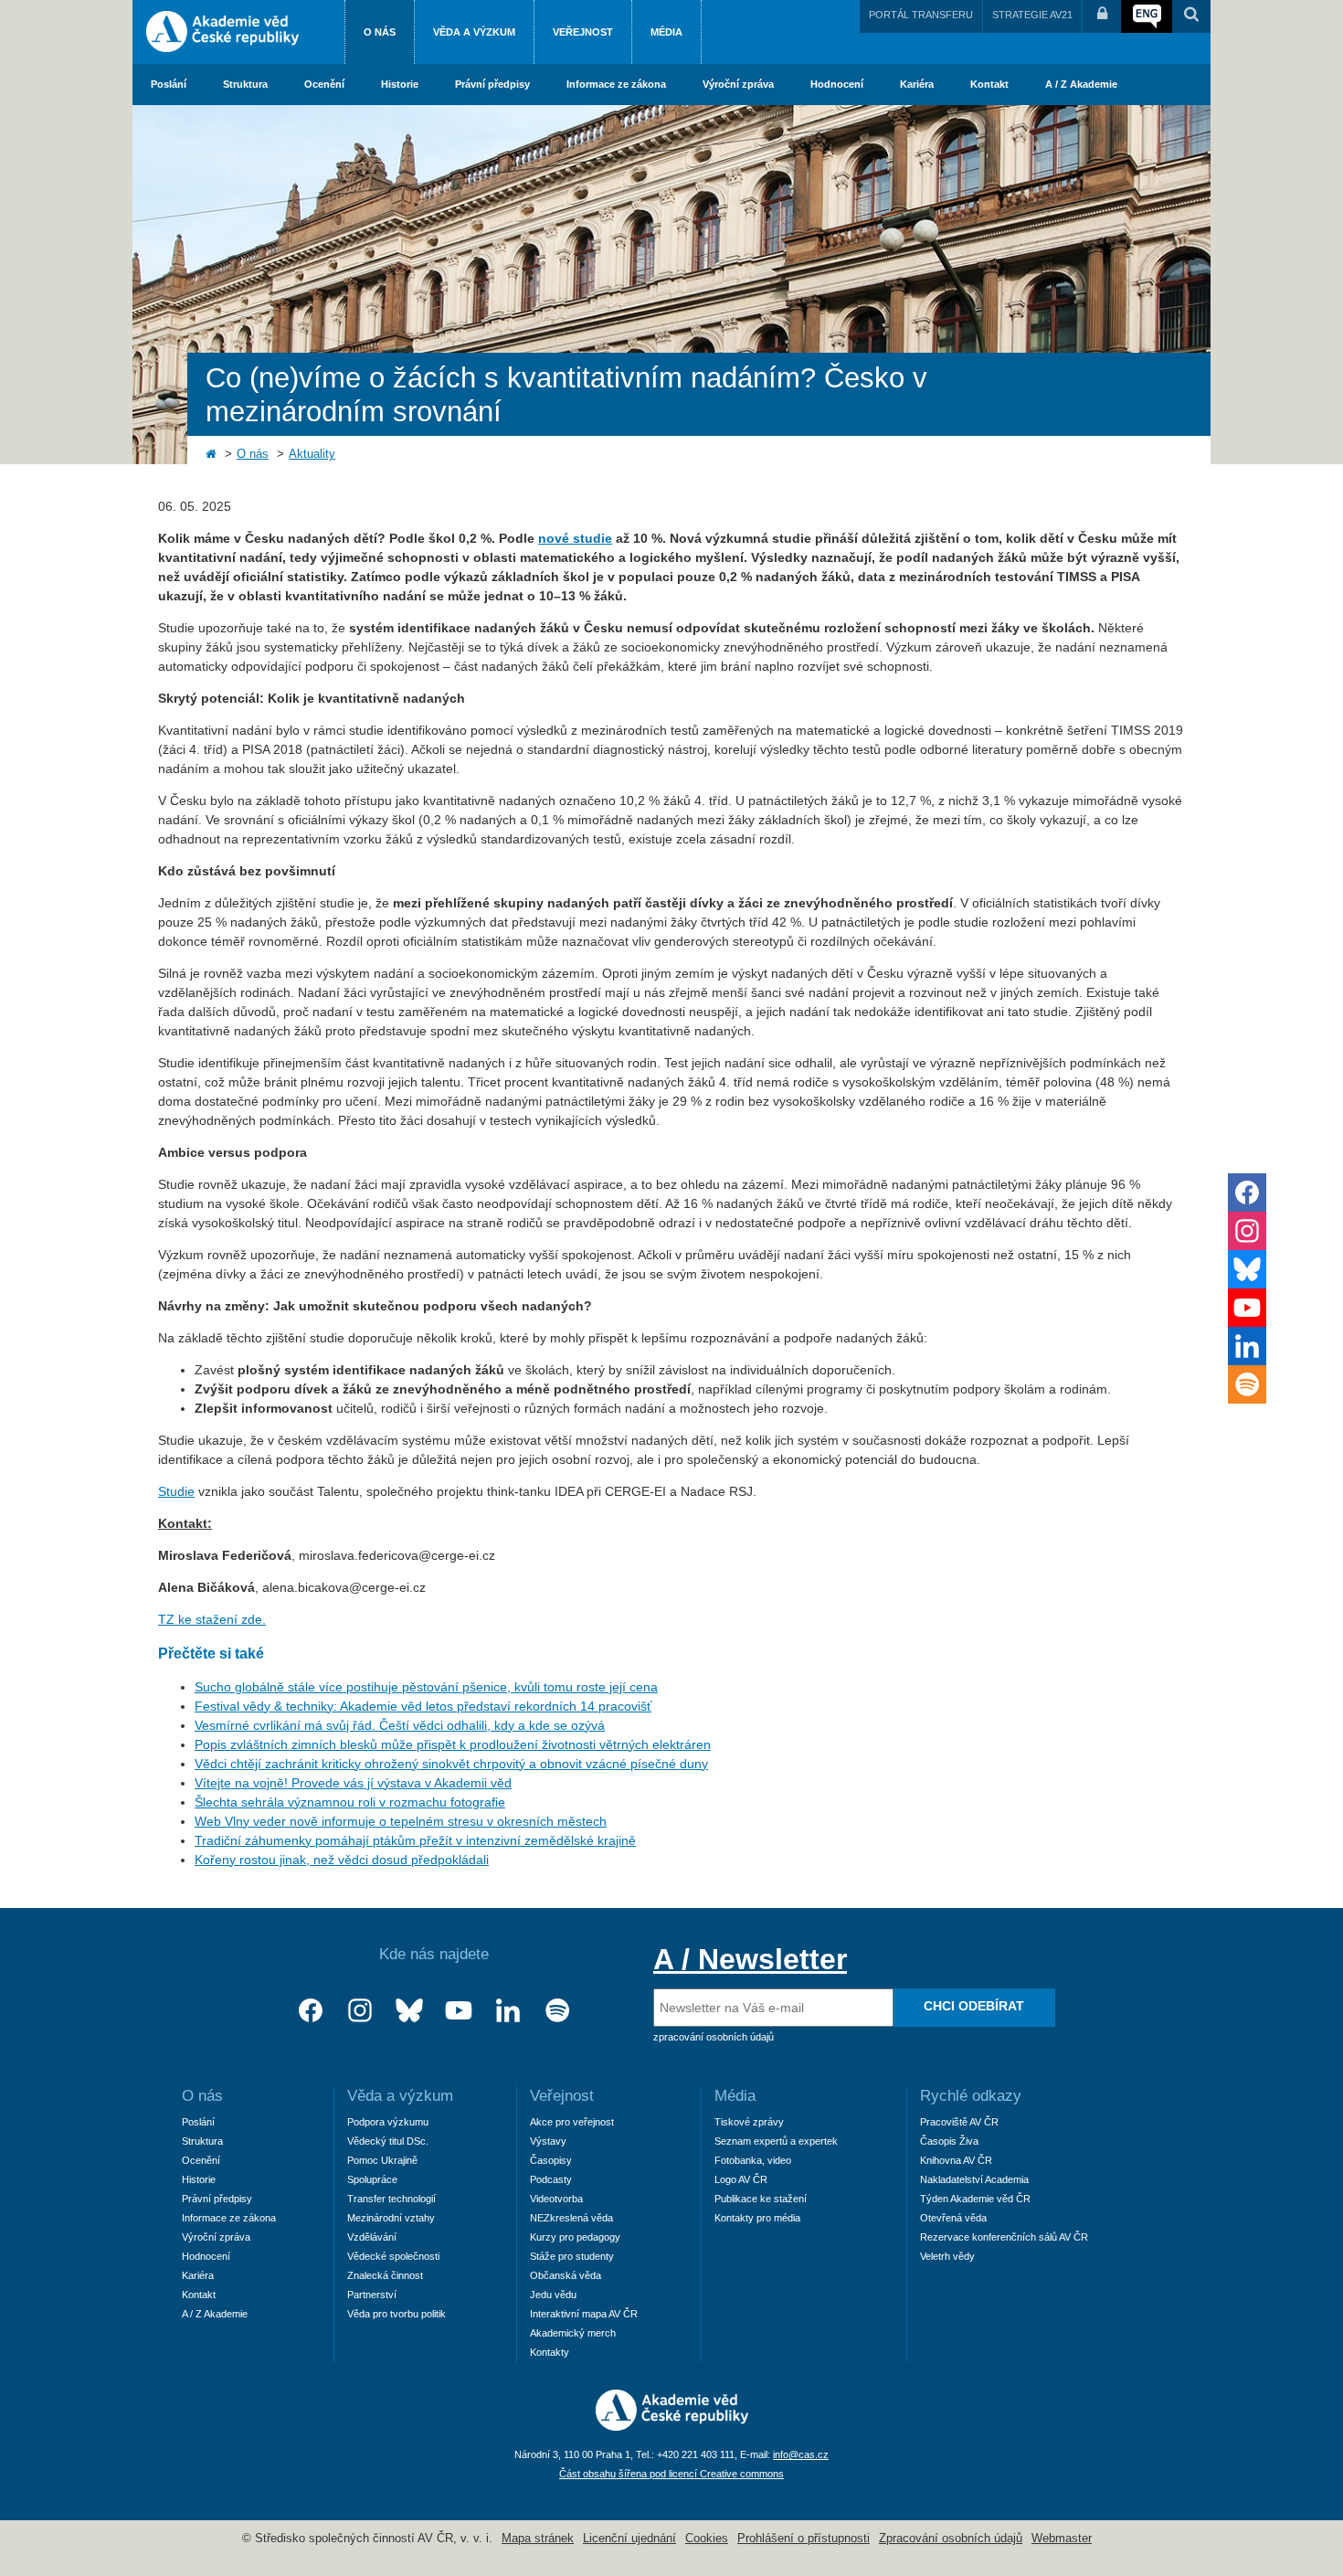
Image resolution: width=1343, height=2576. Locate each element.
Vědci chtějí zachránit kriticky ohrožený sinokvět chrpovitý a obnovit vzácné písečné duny (451, 1764)
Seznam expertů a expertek (776, 2141)
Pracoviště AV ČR (959, 2122)
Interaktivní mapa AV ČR (584, 2314)
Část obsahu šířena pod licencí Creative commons (671, 2474)
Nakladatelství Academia (974, 2179)
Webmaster (1062, 2539)
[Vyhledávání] (1191, 16)
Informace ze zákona (616, 84)
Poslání (169, 84)
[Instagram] (360, 2011)
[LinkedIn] (508, 2011)
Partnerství (372, 2295)
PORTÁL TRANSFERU (921, 15)
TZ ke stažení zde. (212, 1619)
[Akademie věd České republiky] (672, 2426)
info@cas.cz (801, 2454)
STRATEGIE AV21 (1032, 15)
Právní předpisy (492, 84)
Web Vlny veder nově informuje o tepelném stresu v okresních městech (401, 1821)
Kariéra (917, 84)
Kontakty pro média (757, 2218)
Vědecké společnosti (393, 2256)
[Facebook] (311, 2011)
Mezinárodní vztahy (391, 2218)
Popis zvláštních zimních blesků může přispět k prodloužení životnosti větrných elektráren (453, 1744)
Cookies (707, 2539)
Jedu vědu (553, 2295)
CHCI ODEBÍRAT (974, 2006)
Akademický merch (573, 2333)
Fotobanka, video (753, 2160)
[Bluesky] (409, 2011)
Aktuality (312, 454)
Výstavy (548, 2141)
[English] (1147, 16)
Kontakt (989, 84)
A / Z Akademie (1081, 84)
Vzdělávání (372, 2237)
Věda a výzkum (474, 32)
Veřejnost (583, 32)
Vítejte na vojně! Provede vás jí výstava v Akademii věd (353, 1783)
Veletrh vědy (947, 2256)
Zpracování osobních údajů (951, 2539)
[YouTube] (459, 2011)
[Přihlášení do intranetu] (1102, 16)
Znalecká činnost (385, 2275)
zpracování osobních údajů (714, 2037)
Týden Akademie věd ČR (975, 2199)
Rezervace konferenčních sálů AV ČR (1004, 2237)
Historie (400, 84)
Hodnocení (837, 84)
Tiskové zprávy (749, 2122)
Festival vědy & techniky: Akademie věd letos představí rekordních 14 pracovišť (423, 1706)
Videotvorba (556, 2199)
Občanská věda (566, 2275)
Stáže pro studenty (572, 2256)
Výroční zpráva (738, 84)
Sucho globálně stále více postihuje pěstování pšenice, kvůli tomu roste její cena (426, 1687)
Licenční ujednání (629, 2539)
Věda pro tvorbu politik (397, 2314)
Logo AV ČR (741, 2179)
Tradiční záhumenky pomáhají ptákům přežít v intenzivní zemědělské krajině (415, 1840)
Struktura (245, 84)
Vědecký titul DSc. (388, 2141)
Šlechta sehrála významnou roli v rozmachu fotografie (350, 1802)
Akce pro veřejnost (572, 2122)
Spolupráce (372, 2179)
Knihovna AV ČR (956, 2160)
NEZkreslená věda (571, 2218)
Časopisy (551, 2160)
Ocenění (324, 84)
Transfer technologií (391, 2199)
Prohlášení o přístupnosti (804, 2539)
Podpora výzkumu (388, 2122)
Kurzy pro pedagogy (575, 2237)
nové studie (575, 538)
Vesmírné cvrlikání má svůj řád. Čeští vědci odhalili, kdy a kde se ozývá (400, 1725)
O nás (380, 32)
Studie (176, 1491)
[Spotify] (557, 2011)
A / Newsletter (750, 1959)
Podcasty (551, 2179)
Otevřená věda (953, 2218)
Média (666, 32)
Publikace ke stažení (761, 2199)
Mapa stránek (538, 2539)
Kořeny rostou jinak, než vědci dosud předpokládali (342, 1860)
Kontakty (550, 2352)
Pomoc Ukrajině (382, 2160)
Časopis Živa (949, 2141)
